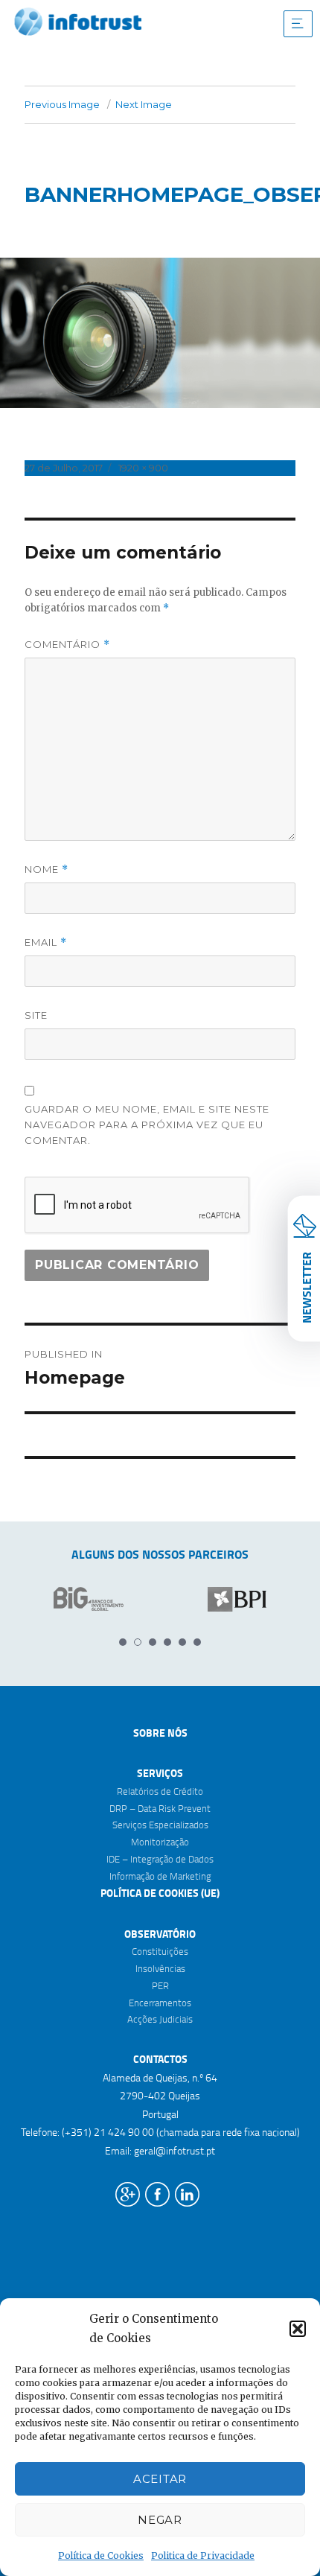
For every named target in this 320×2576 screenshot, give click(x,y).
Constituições (160, 1951)
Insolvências (160, 1968)
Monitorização (160, 1842)
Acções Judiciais (160, 2019)
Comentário (67, 645)
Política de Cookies (101, 2556)
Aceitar (160, 2479)
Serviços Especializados (160, 1825)
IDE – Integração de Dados (160, 1859)
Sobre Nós (160, 1733)
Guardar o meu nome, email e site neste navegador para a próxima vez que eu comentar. (147, 1125)
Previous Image (62, 104)
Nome (47, 869)
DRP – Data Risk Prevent (160, 1808)
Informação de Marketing (160, 1876)
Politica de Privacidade (203, 2556)
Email (46, 942)
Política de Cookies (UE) (160, 1893)
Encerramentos (160, 2003)
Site (36, 1015)
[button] (298, 2329)
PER (160, 1985)
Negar (160, 2520)
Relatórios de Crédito (160, 1791)
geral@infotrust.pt (175, 2150)
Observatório (160, 1934)
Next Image (144, 104)
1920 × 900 (143, 468)
